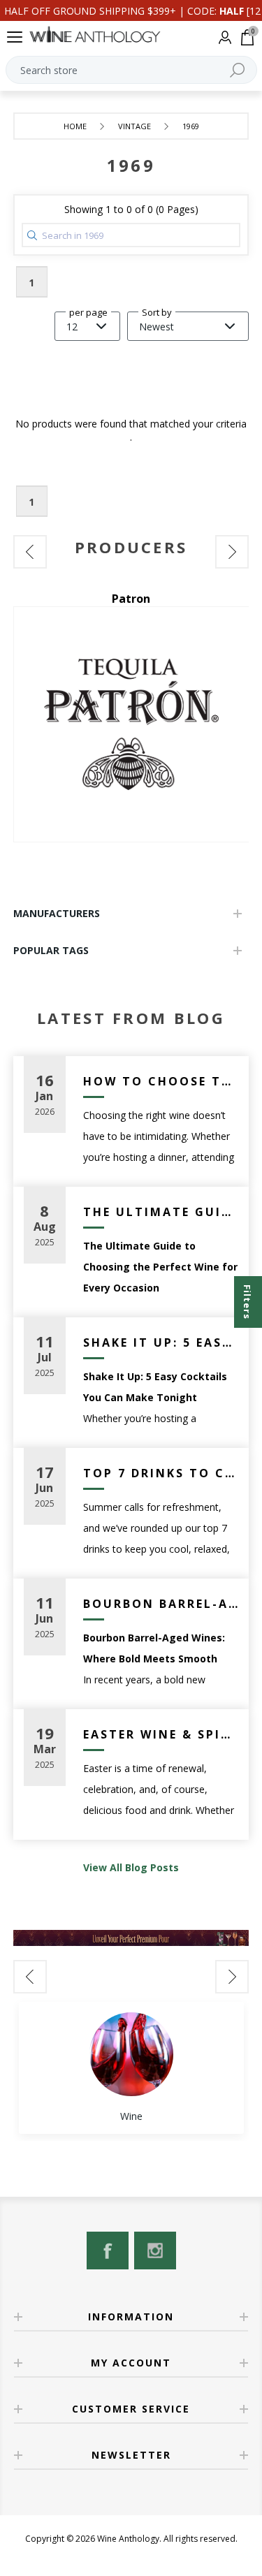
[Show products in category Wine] (131, 2054)
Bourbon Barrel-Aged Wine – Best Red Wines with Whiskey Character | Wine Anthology (161, 1604)
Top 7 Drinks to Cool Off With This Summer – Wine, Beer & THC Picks (161, 1473)
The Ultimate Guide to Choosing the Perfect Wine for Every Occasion (161, 1212)
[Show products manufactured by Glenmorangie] (145, 724)
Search (238, 70)
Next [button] (232, 552)
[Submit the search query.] (32, 235)
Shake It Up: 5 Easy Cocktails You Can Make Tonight (161, 1342)
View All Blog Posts (131, 1867)
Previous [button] (30, 552)
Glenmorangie (145, 599)
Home (75, 126)
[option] (131, 2068)
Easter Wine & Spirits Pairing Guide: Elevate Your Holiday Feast (161, 1734)
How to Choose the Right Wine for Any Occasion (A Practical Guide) (161, 1081)
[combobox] (131, 70)
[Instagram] (155, 2251)
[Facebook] (108, 2251)
